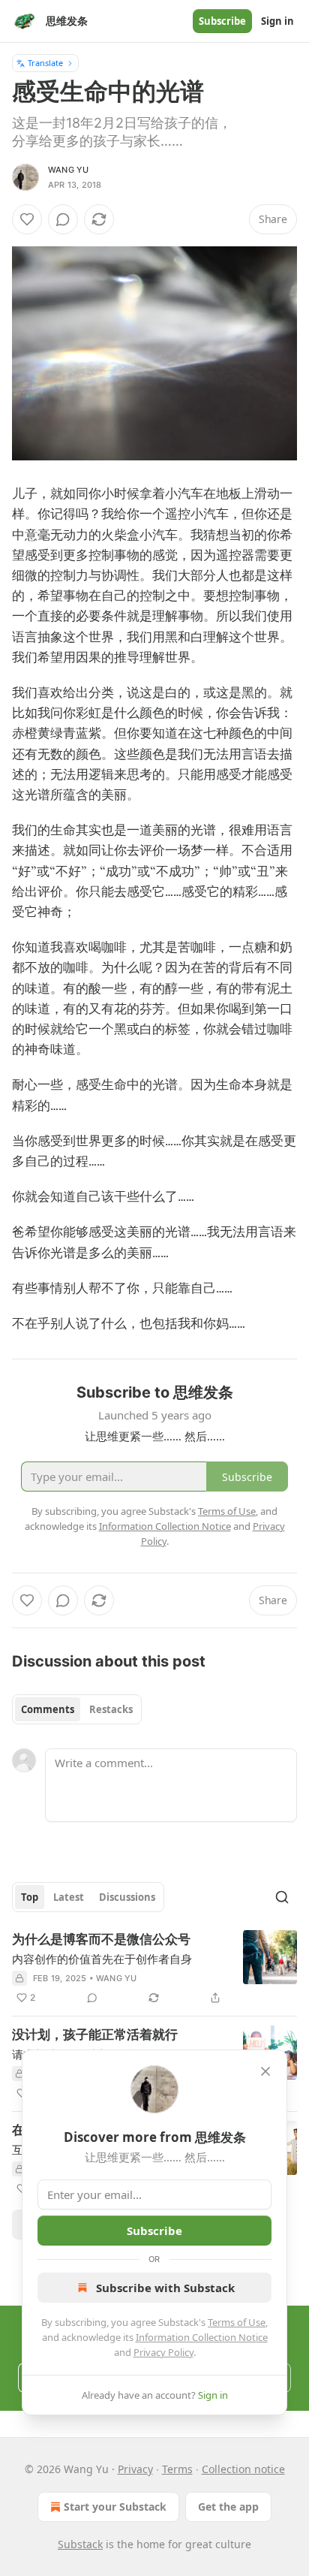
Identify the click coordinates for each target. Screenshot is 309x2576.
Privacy (135, 2469)
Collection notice (243, 2469)
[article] (154, 1968)
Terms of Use (237, 2322)
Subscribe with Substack (165, 2288)
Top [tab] (30, 1897)
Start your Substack (115, 2507)
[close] (265, 2071)
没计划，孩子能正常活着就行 (95, 2035)
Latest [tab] (69, 1897)
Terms (177, 2469)
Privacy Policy (163, 2352)
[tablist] (77, 1709)
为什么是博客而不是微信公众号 (101, 1939)
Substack (80, 2544)
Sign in (277, 21)
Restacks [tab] (111, 1709)
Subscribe (222, 21)
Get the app (228, 2507)
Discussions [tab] (127, 1897)
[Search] (282, 1897)
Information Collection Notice (202, 2337)
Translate (45, 63)
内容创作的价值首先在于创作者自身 (102, 1959)
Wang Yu (68, 170)
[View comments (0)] (63, 219)
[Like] (27, 219)
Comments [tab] (48, 1709)
